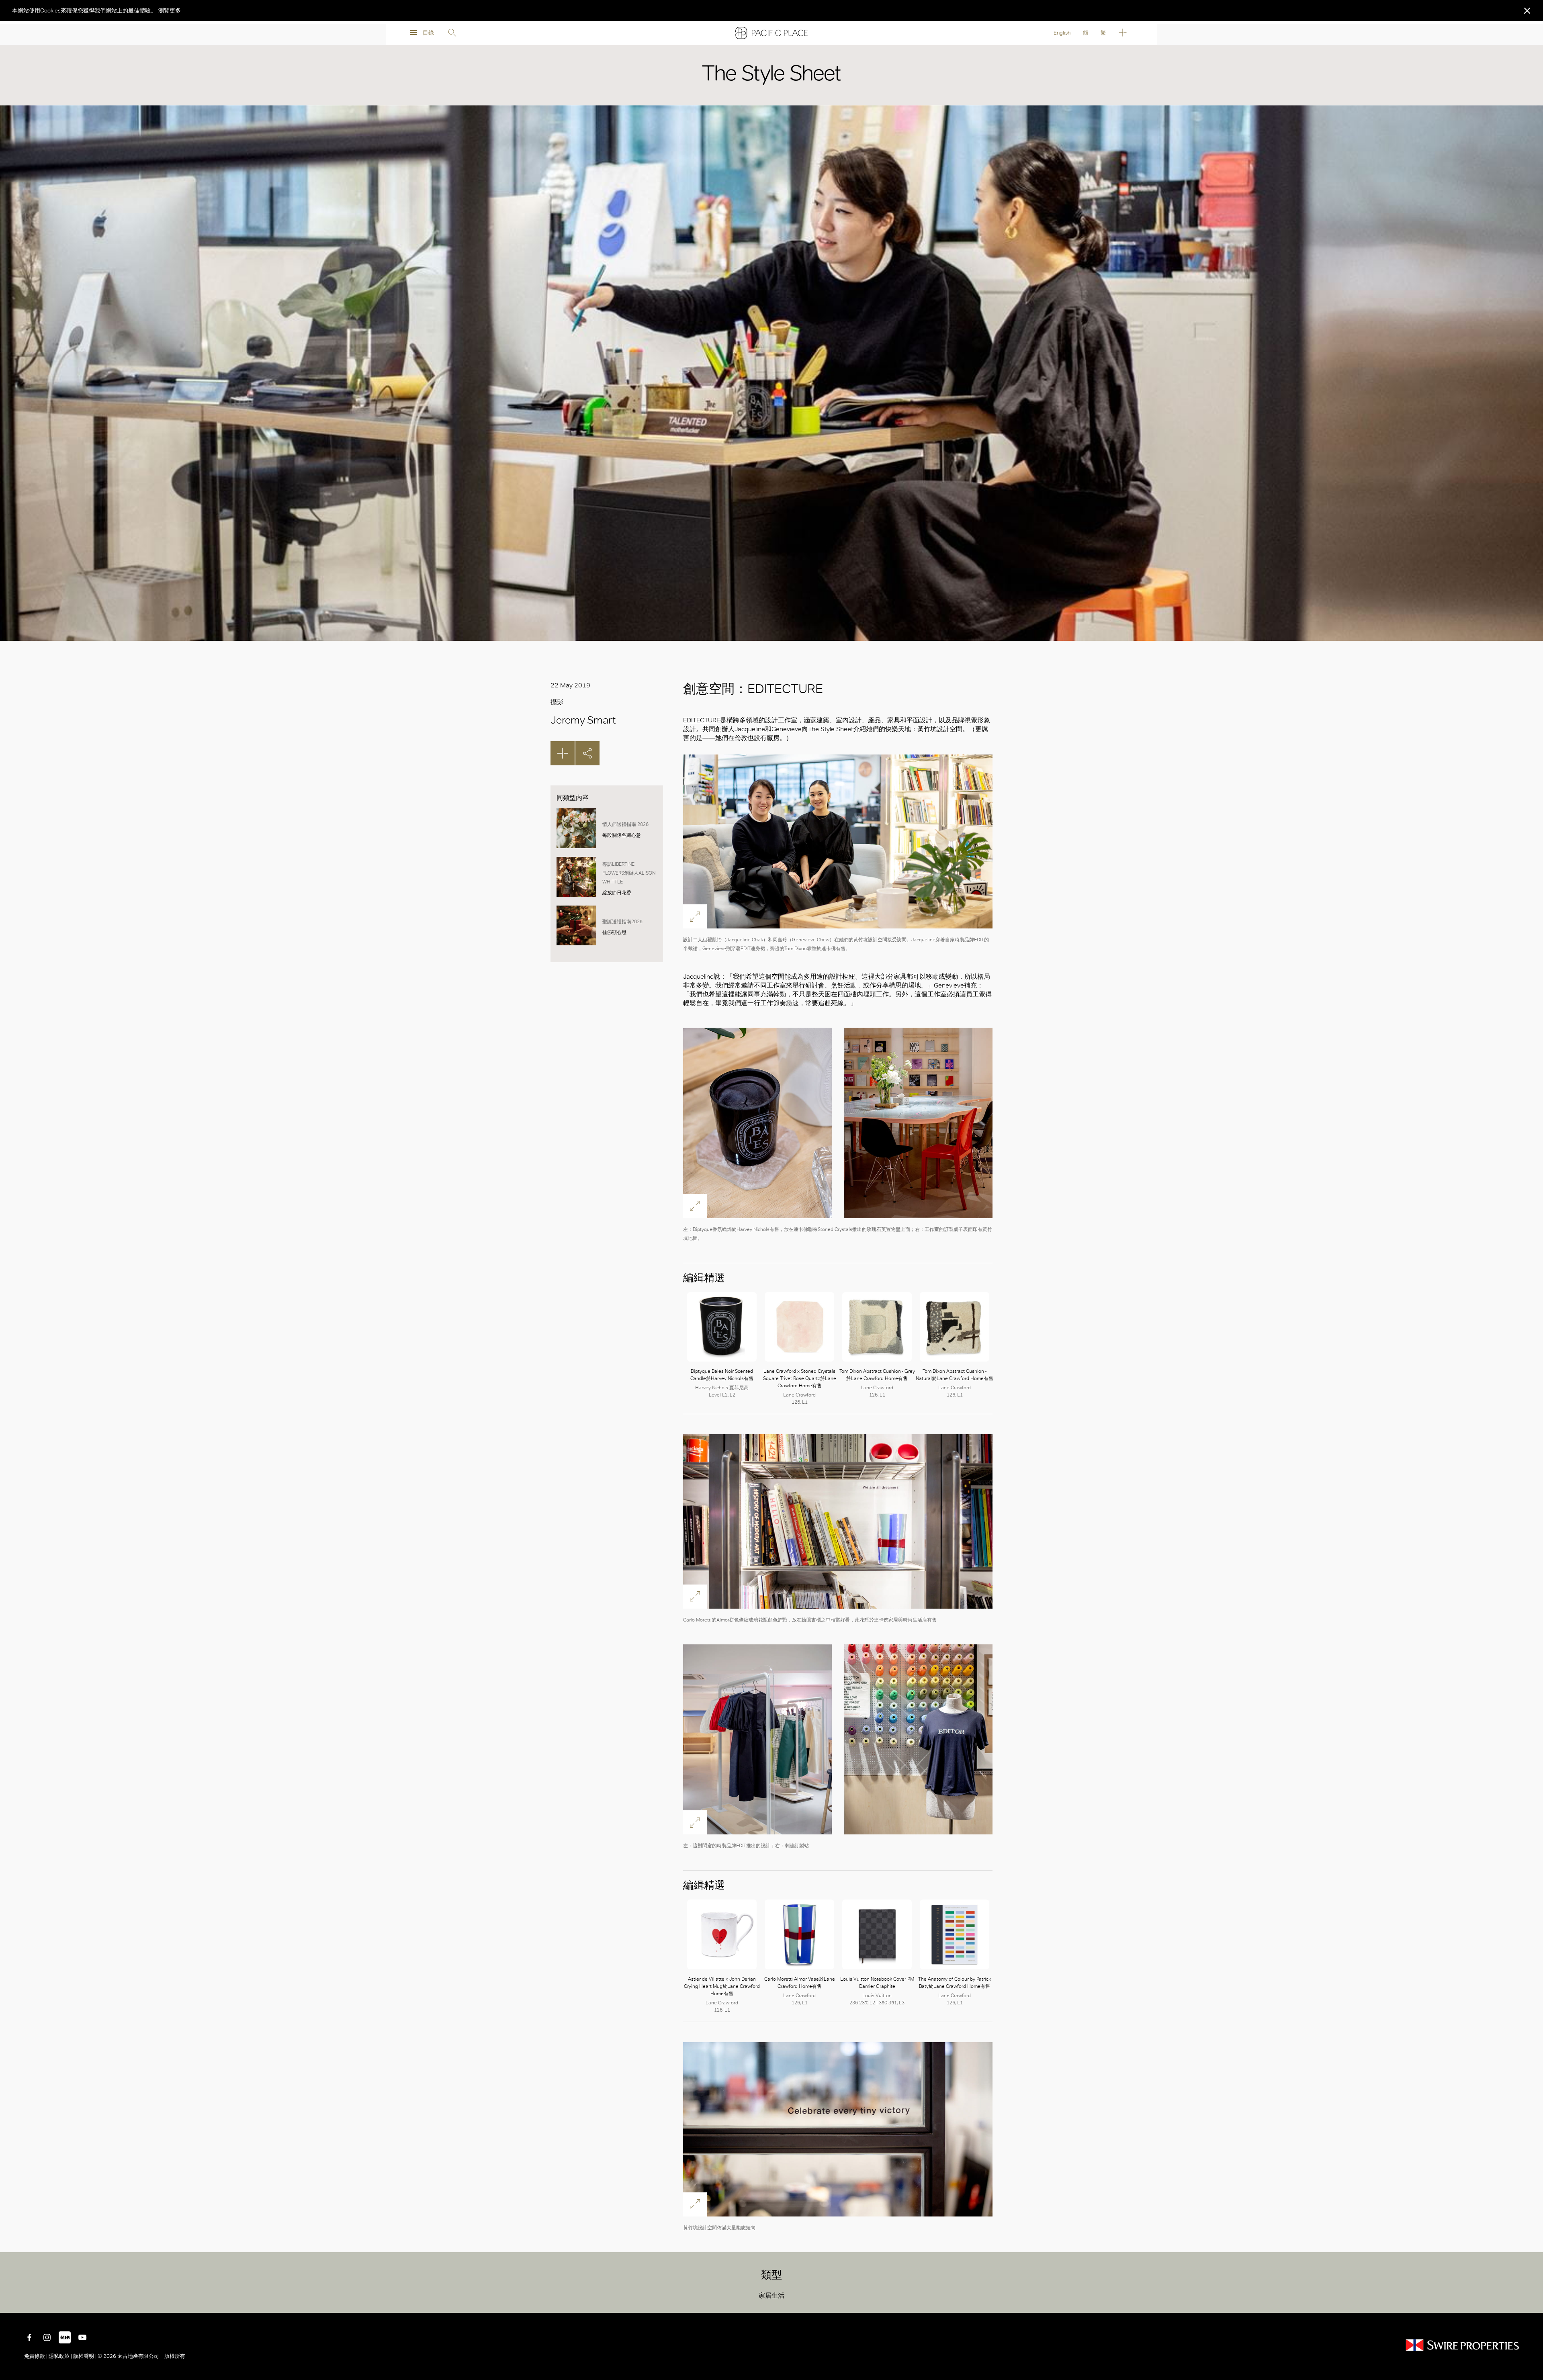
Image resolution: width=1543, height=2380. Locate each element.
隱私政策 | (60, 2356)
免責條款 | (36, 2356)
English (1062, 33)
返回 (1531, 2301)
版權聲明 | (85, 2356)
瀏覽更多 (170, 10)
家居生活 (771, 2295)
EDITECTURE (702, 720)
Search (452, 33)
